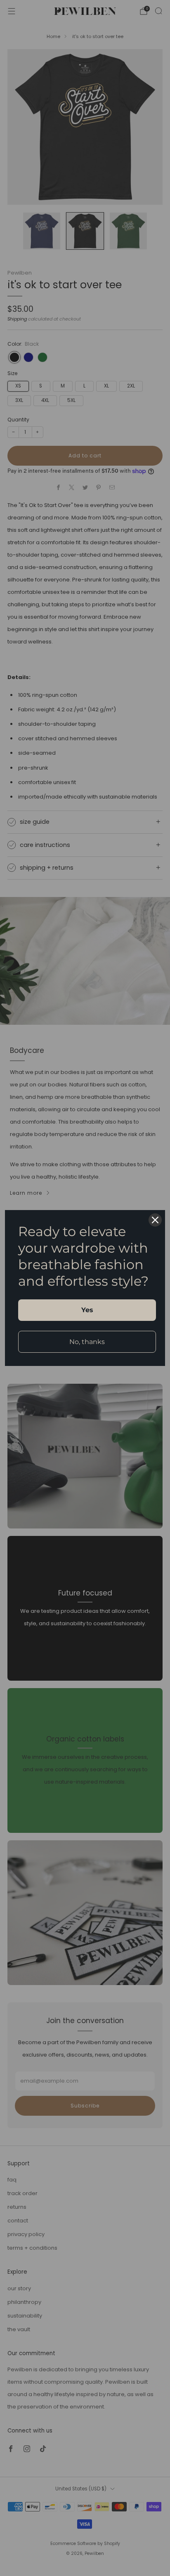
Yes (87, 1310)
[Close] (155, 1220)
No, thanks (87, 1342)
